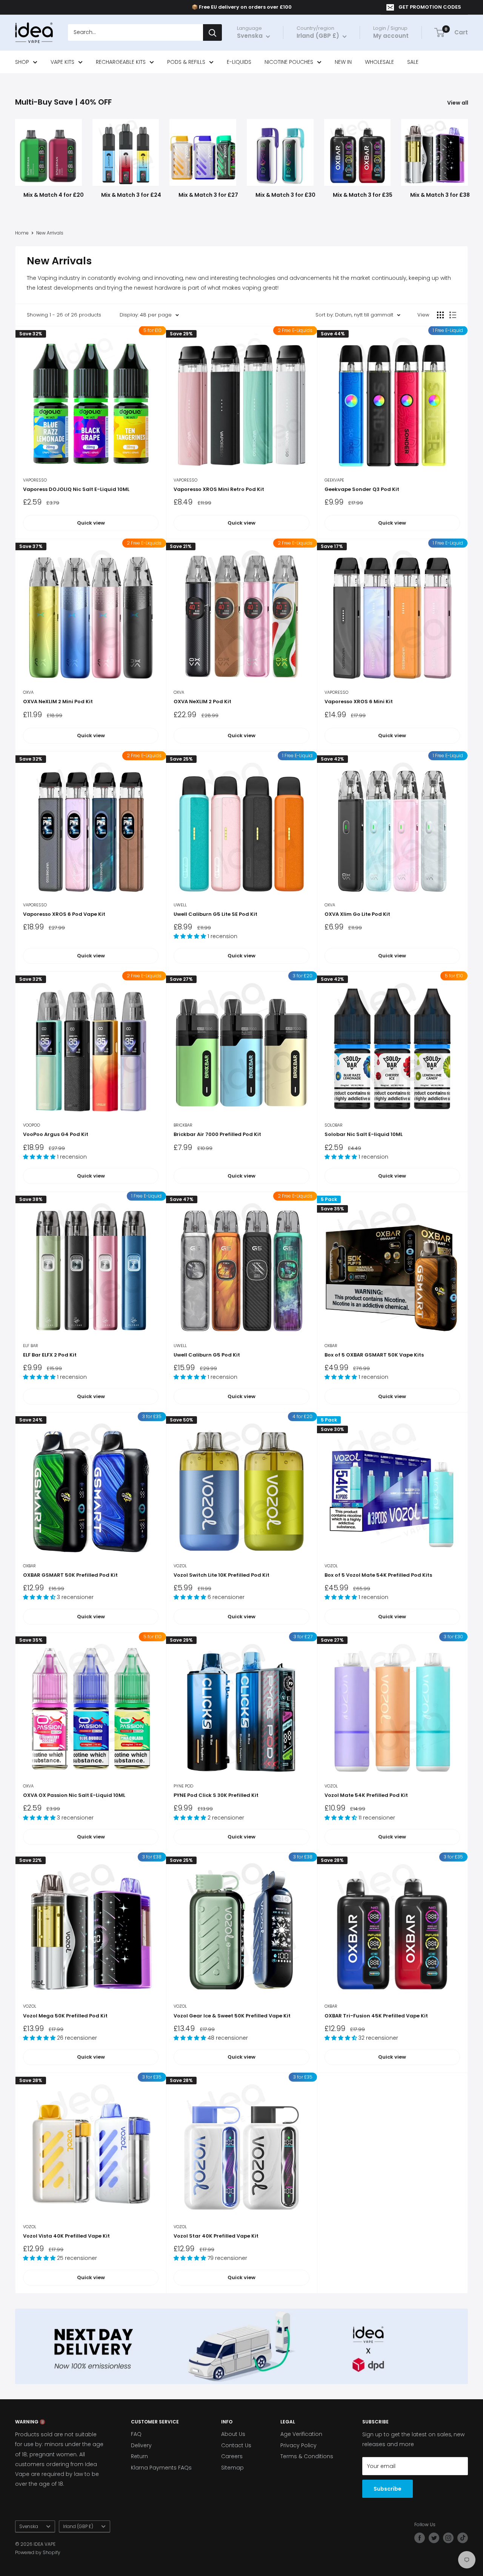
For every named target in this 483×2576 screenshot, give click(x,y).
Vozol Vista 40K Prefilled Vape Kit (66, 2236)
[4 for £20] (241, 1487)
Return (139, 2456)
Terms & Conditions (307, 2456)
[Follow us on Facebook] (420, 2538)
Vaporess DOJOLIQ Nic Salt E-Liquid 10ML (76, 489)
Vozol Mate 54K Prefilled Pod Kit (366, 1795)
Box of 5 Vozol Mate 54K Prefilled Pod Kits (378, 1575)
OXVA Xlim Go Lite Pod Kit (357, 914)
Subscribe (388, 2489)
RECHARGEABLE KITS (121, 62)
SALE (413, 62)
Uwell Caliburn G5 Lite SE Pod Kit (215, 914)
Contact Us (236, 2445)
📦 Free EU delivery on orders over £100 (242, 7)
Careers (232, 2456)
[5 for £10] (91, 401)
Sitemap (232, 2468)
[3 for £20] (241, 1047)
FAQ (136, 2434)
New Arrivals (50, 233)
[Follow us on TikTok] (463, 2538)
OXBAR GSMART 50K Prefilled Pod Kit (70, 1575)
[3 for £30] (392, 1708)
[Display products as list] (453, 315)
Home (22, 233)
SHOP (22, 62)
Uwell (180, 905)
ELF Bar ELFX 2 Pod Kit (50, 1355)
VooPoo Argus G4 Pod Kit (56, 1134)
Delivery (141, 2445)
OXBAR (331, 1346)
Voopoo (32, 1125)
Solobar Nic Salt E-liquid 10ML (364, 1134)
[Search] (212, 33)
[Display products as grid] (440, 315)
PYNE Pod (183, 1786)
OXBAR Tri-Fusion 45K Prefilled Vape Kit (376, 2016)
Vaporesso (35, 480)
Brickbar (183, 1125)
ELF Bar (31, 1346)
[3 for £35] (91, 1487)
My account (391, 36)
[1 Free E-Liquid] (392, 401)
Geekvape (334, 480)
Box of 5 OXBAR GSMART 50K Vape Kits (374, 1355)
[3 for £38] (91, 1928)
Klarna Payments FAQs (161, 2468)
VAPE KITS (62, 62)
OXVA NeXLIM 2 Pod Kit (202, 701)
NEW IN (343, 62)
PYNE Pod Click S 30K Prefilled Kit (216, 1795)
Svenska (29, 2527)
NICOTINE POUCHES (289, 62)
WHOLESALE (379, 62)
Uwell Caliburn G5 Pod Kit (207, 1355)
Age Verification (301, 2434)
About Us (233, 2434)
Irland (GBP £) (78, 2527)
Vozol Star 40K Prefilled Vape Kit (216, 2236)
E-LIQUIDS (239, 62)
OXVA (28, 692)
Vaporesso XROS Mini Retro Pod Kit (219, 489)
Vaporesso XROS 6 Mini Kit (359, 701)
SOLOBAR (334, 1125)
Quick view (91, 523)
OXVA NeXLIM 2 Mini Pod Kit (58, 701)
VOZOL (180, 1566)
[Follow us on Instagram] (448, 2538)
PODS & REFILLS (186, 62)
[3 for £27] (241, 1708)
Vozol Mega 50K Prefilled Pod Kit (65, 2016)
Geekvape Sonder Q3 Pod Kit (362, 489)
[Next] (468, 155)
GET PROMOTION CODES (430, 7)
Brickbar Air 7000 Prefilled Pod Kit (217, 1134)
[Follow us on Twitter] (434, 2538)
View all (458, 103)
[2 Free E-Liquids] (241, 401)
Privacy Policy (298, 2445)
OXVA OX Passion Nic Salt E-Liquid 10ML (74, 1795)
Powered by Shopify (38, 2552)
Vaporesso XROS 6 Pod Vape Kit (64, 914)
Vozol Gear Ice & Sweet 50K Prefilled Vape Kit (232, 2016)
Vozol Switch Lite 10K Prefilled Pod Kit (222, 1575)
